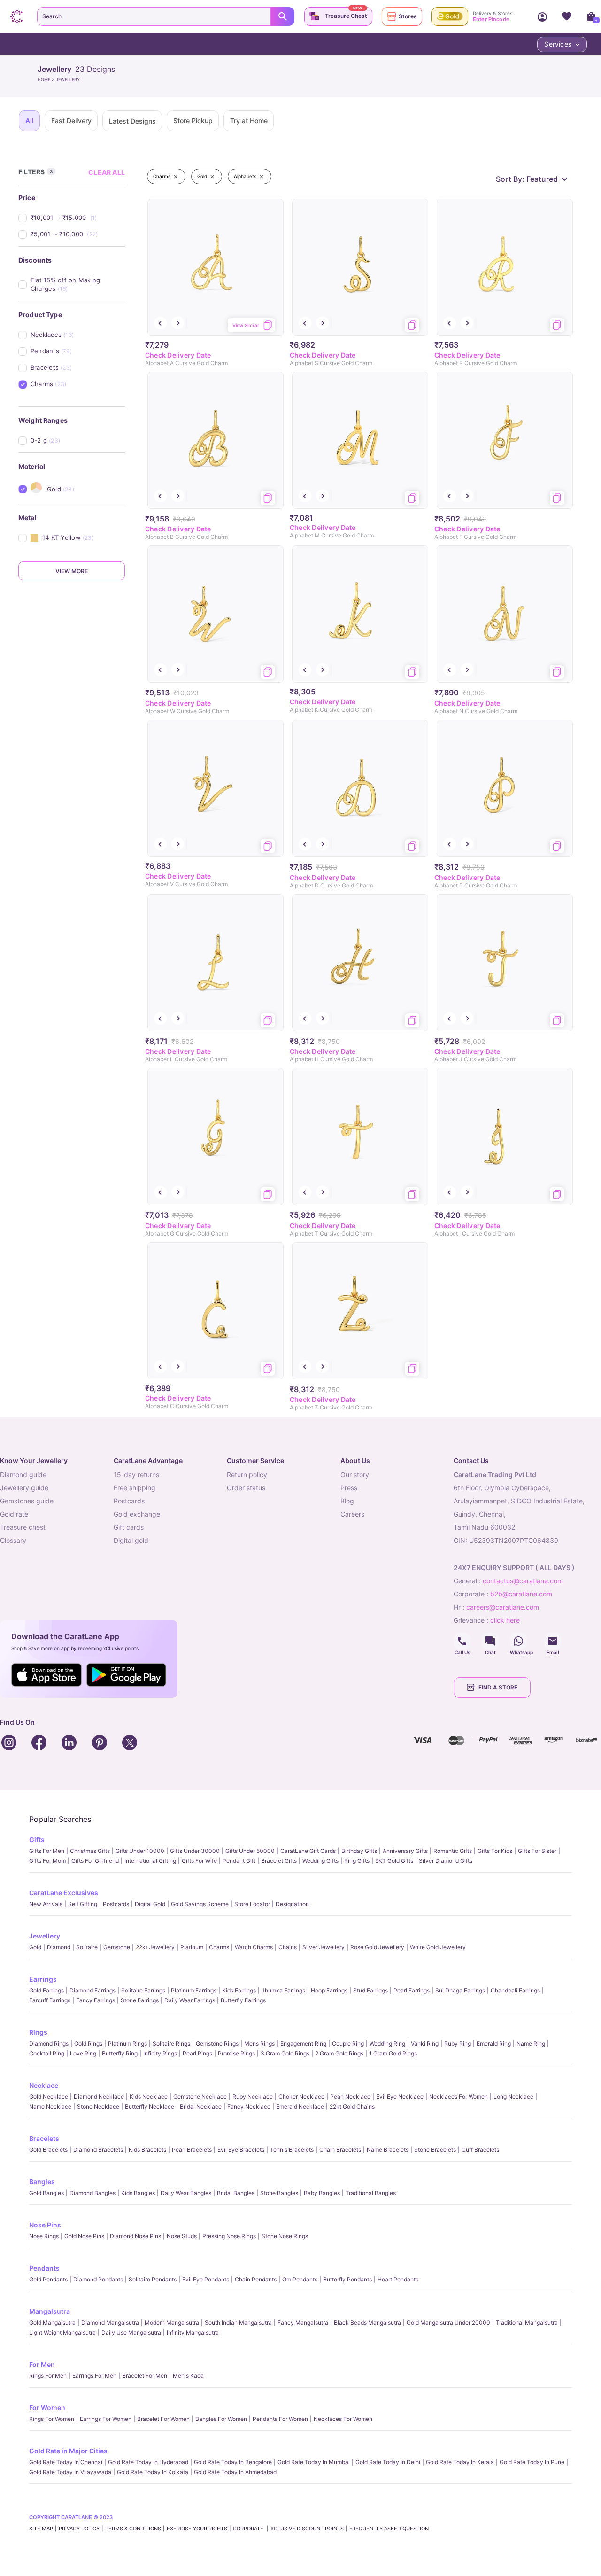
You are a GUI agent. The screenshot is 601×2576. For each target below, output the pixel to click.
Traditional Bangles (371, 2193)
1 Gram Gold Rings (393, 2053)
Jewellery (45, 1936)
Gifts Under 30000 (195, 1851)
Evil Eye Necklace (400, 2097)
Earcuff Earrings (50, 2000)
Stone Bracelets (435, 2150)
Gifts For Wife (199, 1861)
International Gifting (150, 1861)
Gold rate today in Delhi (388, 2462)
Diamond (59, 1947)
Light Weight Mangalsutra (62, 2332)
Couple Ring (348, 2043)
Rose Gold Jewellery (377, 1947)
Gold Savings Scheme (200, 1904)
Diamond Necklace (99, 2097)
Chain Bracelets (340, 2150)
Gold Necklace (49, 2097)
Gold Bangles (46, 2193)
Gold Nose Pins (84, 2236)
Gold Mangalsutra (52, 2323)
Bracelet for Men (145, 2376)
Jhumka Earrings (283, 1990)
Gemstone (117, 1947)
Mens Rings (259, 2043)
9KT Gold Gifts (394, 1861)
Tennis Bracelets (292, 2150)
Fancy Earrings (96, 2000)
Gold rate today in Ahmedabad (235, 2472)
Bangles (42, 2182)
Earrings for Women (106, 2419)
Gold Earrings (46, 1990)
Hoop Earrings (329, 1990)
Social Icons (462, 1641)
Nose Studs (182, 2236)
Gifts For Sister (537, 1851)
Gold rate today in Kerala (460, 2462)
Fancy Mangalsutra (303, 2323)
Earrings (43, 1979)
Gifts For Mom (47, 1861)
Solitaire (87, 1947)
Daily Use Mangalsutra (131, 2332)
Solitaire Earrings (143, 1990)
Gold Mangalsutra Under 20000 (448, 2323)
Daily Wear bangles (186, 2193)
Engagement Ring (303, 2043)
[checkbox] (78, 218)
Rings (38, 2032)
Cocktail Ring (47, 2053)
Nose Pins (45, 2225)
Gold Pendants (48, 2279)
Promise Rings (236, 2053)
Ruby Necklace (253, 2097)
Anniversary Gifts (405, 1851)
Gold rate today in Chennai (66, 2462)
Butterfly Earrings (243, 2000)
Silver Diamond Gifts (446, 1861)
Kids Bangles (138, 2193)
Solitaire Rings (171, 2043)
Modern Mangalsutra (172, 2323)
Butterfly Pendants (347, 2279)
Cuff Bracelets (480, 2150)
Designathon (292, 1904)
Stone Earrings (140, 2000)
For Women (47, 2408)
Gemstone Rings (217, 2043)
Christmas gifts (90, 1851)
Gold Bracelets (48, 2150)
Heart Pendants (398, 2279)
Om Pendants (300, 2279)
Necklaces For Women (458, 2097)
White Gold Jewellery (438, 1947)
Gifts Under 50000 (250, 1851)
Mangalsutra (50, 2311)
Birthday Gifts (359, 1851)
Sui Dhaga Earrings (460, 1990)
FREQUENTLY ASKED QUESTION (389, 2529)
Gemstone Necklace (200, 2097)
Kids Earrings (239, 1990)
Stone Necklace (98, 2106)
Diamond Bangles (92, 2193)
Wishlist (567, 16)
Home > (47, 80)
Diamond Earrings (92, 1990)
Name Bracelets (388, 2150)
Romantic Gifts (453, 1851)
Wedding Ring (387, 2043)
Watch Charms (254, 1947)
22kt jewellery (155, 1947)
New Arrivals (46, 1904)
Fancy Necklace (249, 2106)
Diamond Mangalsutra (110, 2323)
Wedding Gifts (320, 1861)
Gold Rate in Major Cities (68, 2451)
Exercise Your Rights (197, 2529)
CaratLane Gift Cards (308, 1851)
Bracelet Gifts (279, 1861)
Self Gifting (83, 1904)
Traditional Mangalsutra (527, 2323)
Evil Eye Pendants (206, 2279)
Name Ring (531, 2043)
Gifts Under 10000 (140, 1851)
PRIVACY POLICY (79, 2529)
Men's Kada (188, 2376)
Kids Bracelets (147, 2150)
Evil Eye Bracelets (241, 2150)
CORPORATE (249, 2529)
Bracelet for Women (163, 2419)
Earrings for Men (94, 2376)
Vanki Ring (425, 2043)
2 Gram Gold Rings (339, 2053)
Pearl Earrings (412, 1990)
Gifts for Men (47, 1851)
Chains (288, 1947)
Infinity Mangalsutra (193, 2332)
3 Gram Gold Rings (285, 2053)
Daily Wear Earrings (190, 2000)
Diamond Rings (49, 2043)
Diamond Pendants (98, 2279)
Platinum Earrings (194, 1990)
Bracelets (44, 2138)
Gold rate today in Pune (532, 2462)
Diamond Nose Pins (135, 2236)
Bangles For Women (221, 2419)
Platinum (192, 1947)
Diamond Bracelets (98, 2150)
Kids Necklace (149, 2097)
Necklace (44, 2085)
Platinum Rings (127, 2043)
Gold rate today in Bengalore (233, 2462)
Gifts (37, 1840)
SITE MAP (41, 2529)
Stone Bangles (279, 2193)
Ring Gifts (357, 1861)
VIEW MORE (72, 571)
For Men (42, 2364)
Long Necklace (513, 2097)
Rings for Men (48, 2376)
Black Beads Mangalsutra (367, 2323)
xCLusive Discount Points (307, 2529)
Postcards (116, 1904)
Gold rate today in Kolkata (153, 2472)
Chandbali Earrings (515, 1990)
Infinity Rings (160, 2053)
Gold (35, 1947)
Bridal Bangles (236, 2193)
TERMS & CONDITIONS (133, 2529)
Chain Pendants (256, 2279)
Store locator (252, 1904)
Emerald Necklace (300, 2106)
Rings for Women (52, 2419)
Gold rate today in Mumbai (314, 2462)
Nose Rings (44, 2236)
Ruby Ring (458, 2043)
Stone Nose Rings (285, 2236)
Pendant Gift (239, 1861)
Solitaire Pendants (153, 2279)
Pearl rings (197, 2053)
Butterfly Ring (120, 2053)
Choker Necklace (301, 2097)
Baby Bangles (322, 2193)
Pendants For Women (280, 2419)
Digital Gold (150, 1904)
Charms (219, 1947)
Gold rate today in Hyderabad (148, 2462)
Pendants (44, 2268)
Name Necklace (50, 2106)
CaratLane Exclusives (64, 1893)
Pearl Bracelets (192, 2150)
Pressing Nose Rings (229, 2236)
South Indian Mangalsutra (238, 2323)
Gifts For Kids (495, 1851)
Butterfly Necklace (150, 2106)
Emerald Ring (494, 2043)
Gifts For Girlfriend (95, 1861)
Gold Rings (88, 2043)
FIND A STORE (498, 1687)
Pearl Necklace (350, 2097)
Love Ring (83, 2053)
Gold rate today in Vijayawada (70, 2472)
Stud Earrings (370, 1990)
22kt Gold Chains (352, 2106)
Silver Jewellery (324, 1947)
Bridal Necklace (201, 2106)
